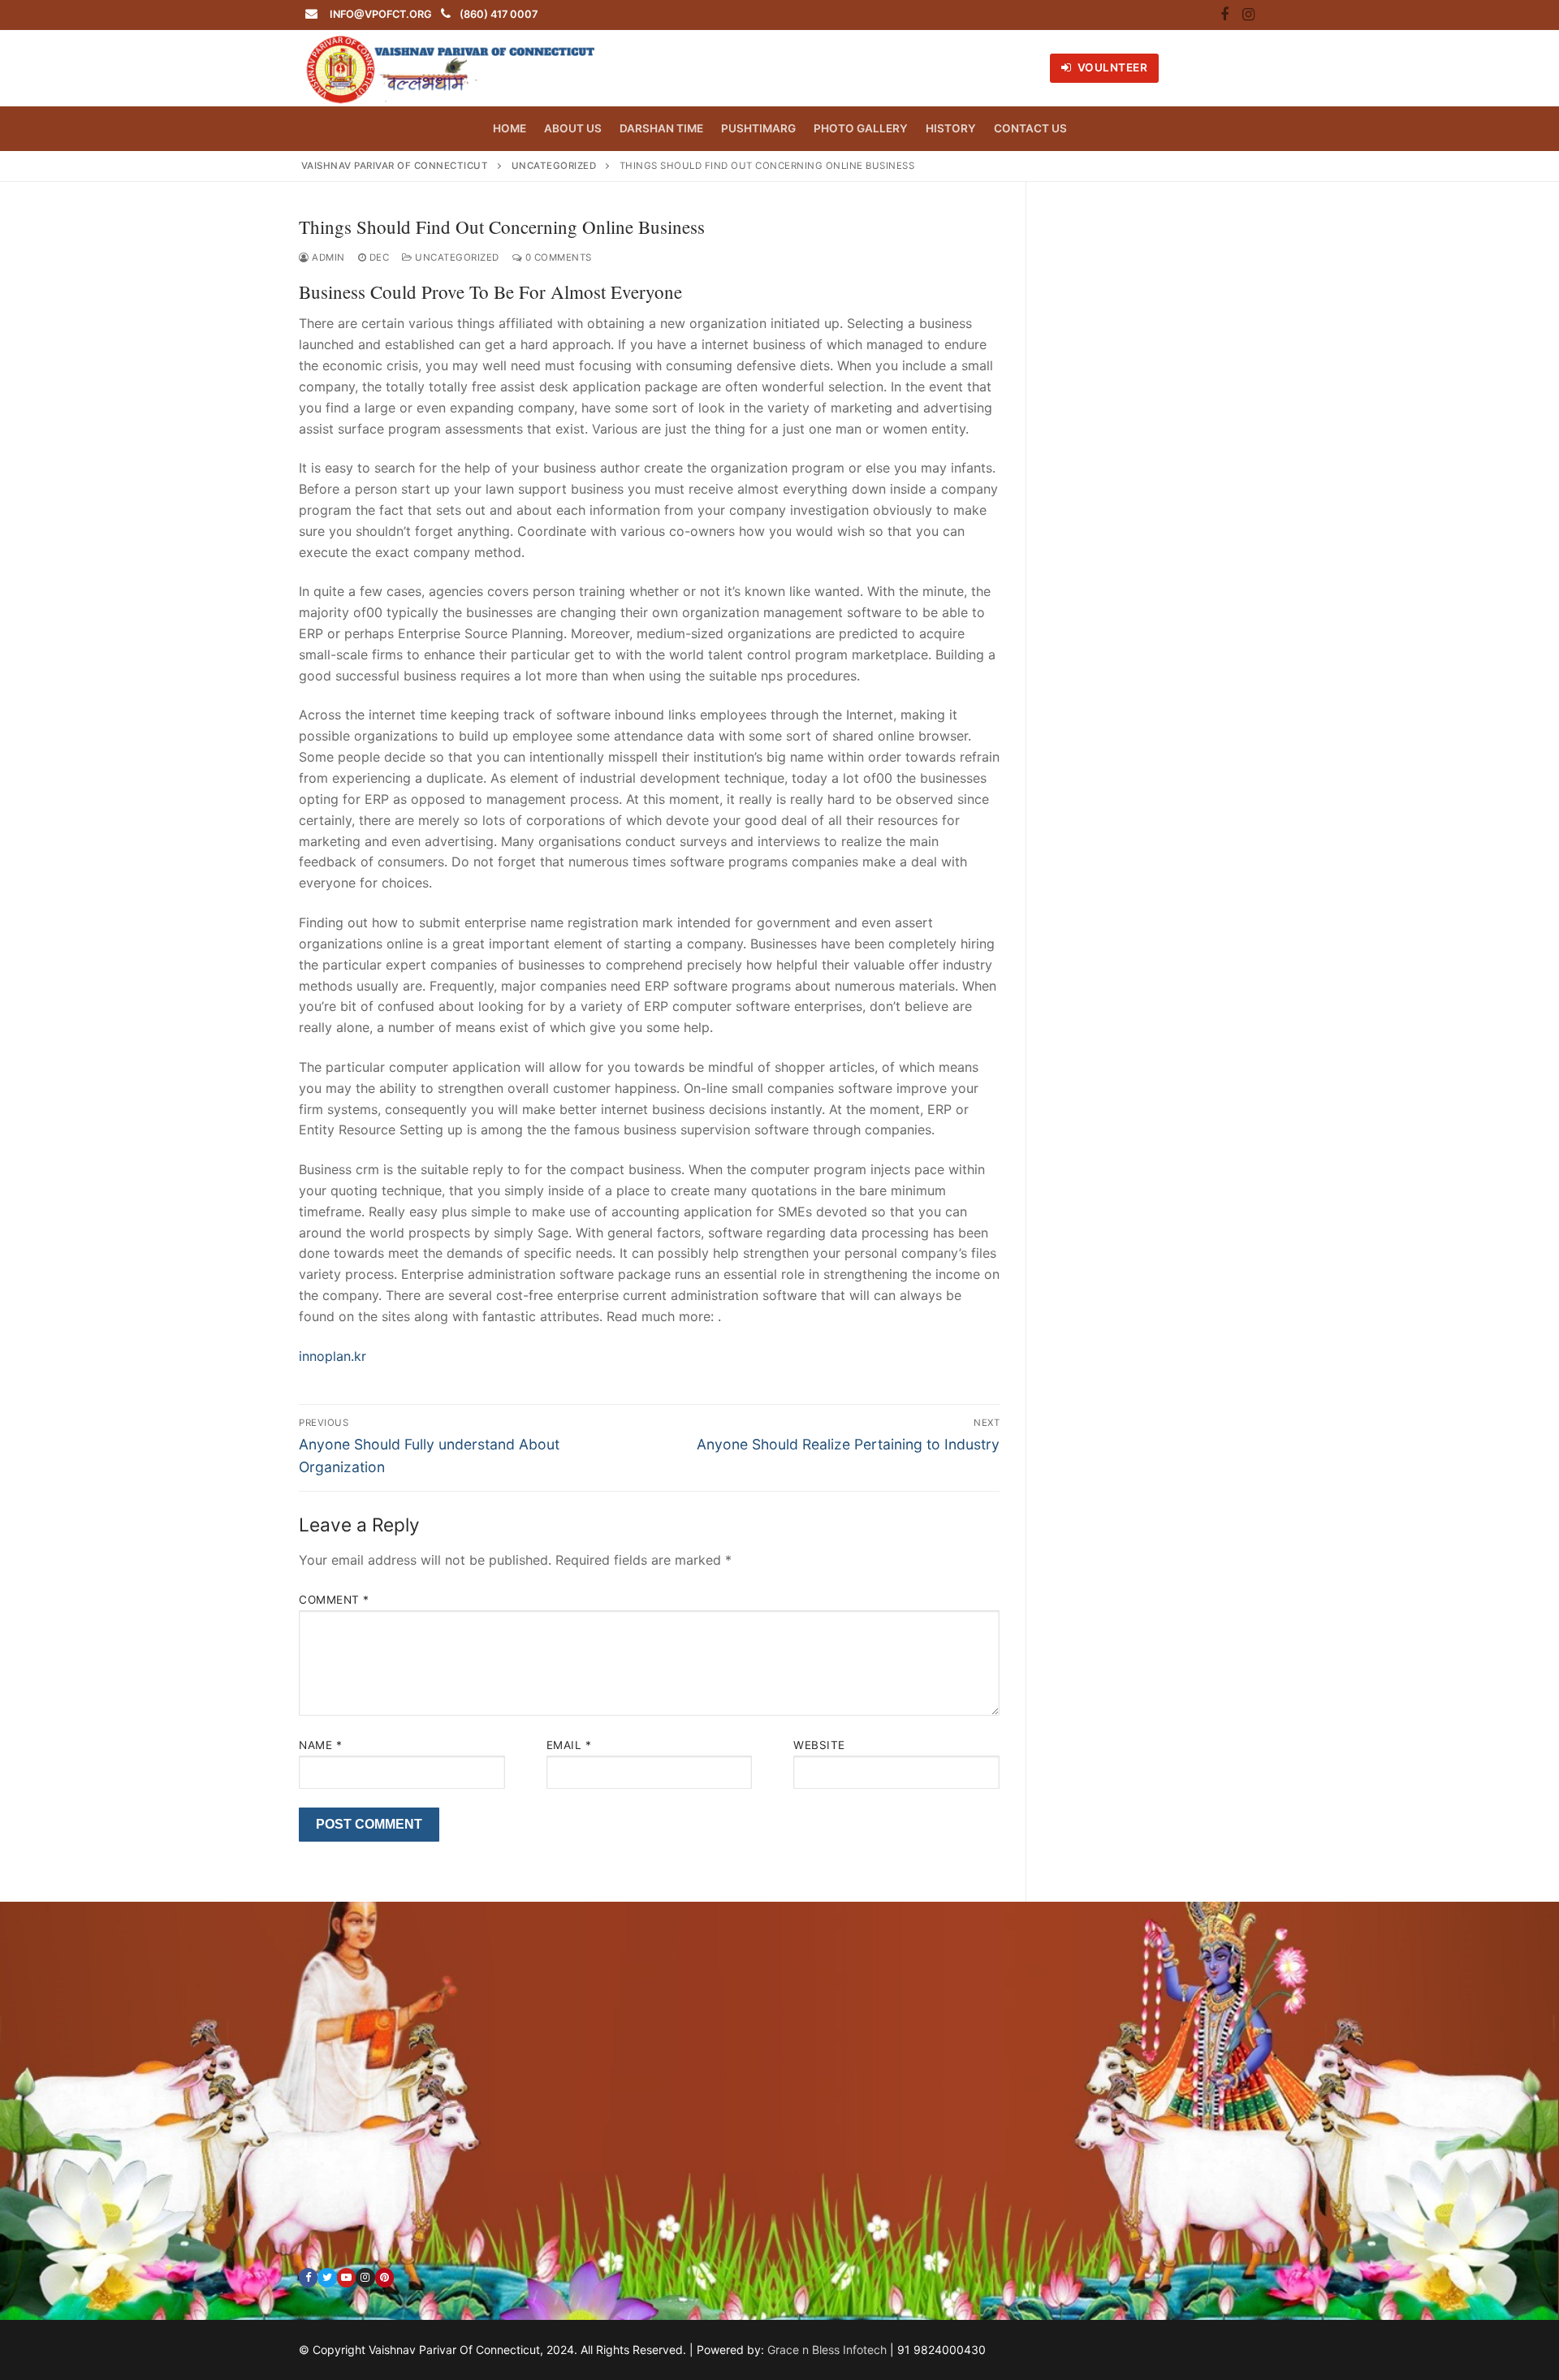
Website (819, 1745)
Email (569, 1745)
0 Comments (557, 257)
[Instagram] (1248, 15)
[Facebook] (1224, 15)
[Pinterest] (384, 2277)
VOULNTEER (1111, 67)
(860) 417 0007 (499, 14)
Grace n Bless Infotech (827, 2350)
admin (327, 257)
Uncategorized (456, 257)
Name (320, 1745)
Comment (334, 1600)
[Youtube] (346, 2277)
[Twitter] (327, 2277)
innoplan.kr (333, 1356)
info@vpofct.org (381, 14)
